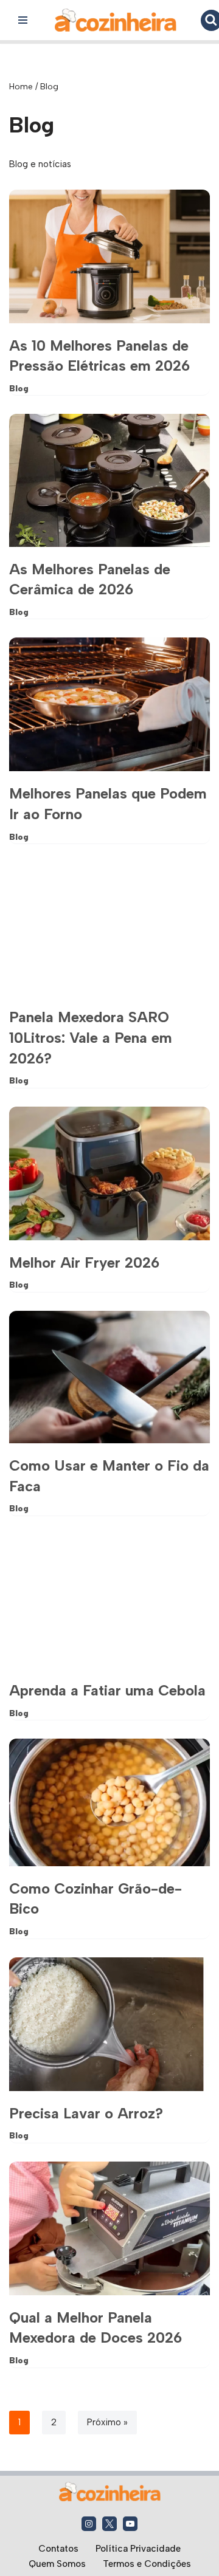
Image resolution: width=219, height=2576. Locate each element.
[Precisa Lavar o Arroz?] (109, 2024)
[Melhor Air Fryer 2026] (109, 1173)
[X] (109, 2524)
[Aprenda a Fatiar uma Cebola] (109, 1601)
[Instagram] (89, 2524)
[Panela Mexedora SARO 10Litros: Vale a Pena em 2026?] (109, 929)
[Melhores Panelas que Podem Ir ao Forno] (109, 704)
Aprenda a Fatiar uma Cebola (107, 1690)
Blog (19, 388)
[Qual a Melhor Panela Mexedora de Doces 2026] (109, 2228)
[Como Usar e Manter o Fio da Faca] (109, 1377)
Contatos (58, 2549)
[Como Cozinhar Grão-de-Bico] (109, 1802)
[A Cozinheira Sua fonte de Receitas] (116, 20)
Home (21, 87)
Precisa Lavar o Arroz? (86, 2113)
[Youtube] (130, 2524)
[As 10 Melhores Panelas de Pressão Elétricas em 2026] (109, 256)
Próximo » (107, 2422)
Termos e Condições (147, 2564)
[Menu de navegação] (23, 20)
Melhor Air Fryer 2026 (84, 1262)
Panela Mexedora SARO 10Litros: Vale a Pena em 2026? (91, 1037)
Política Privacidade (138, 2549)
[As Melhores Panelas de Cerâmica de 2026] (109, 480)
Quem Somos (57, 2564)
